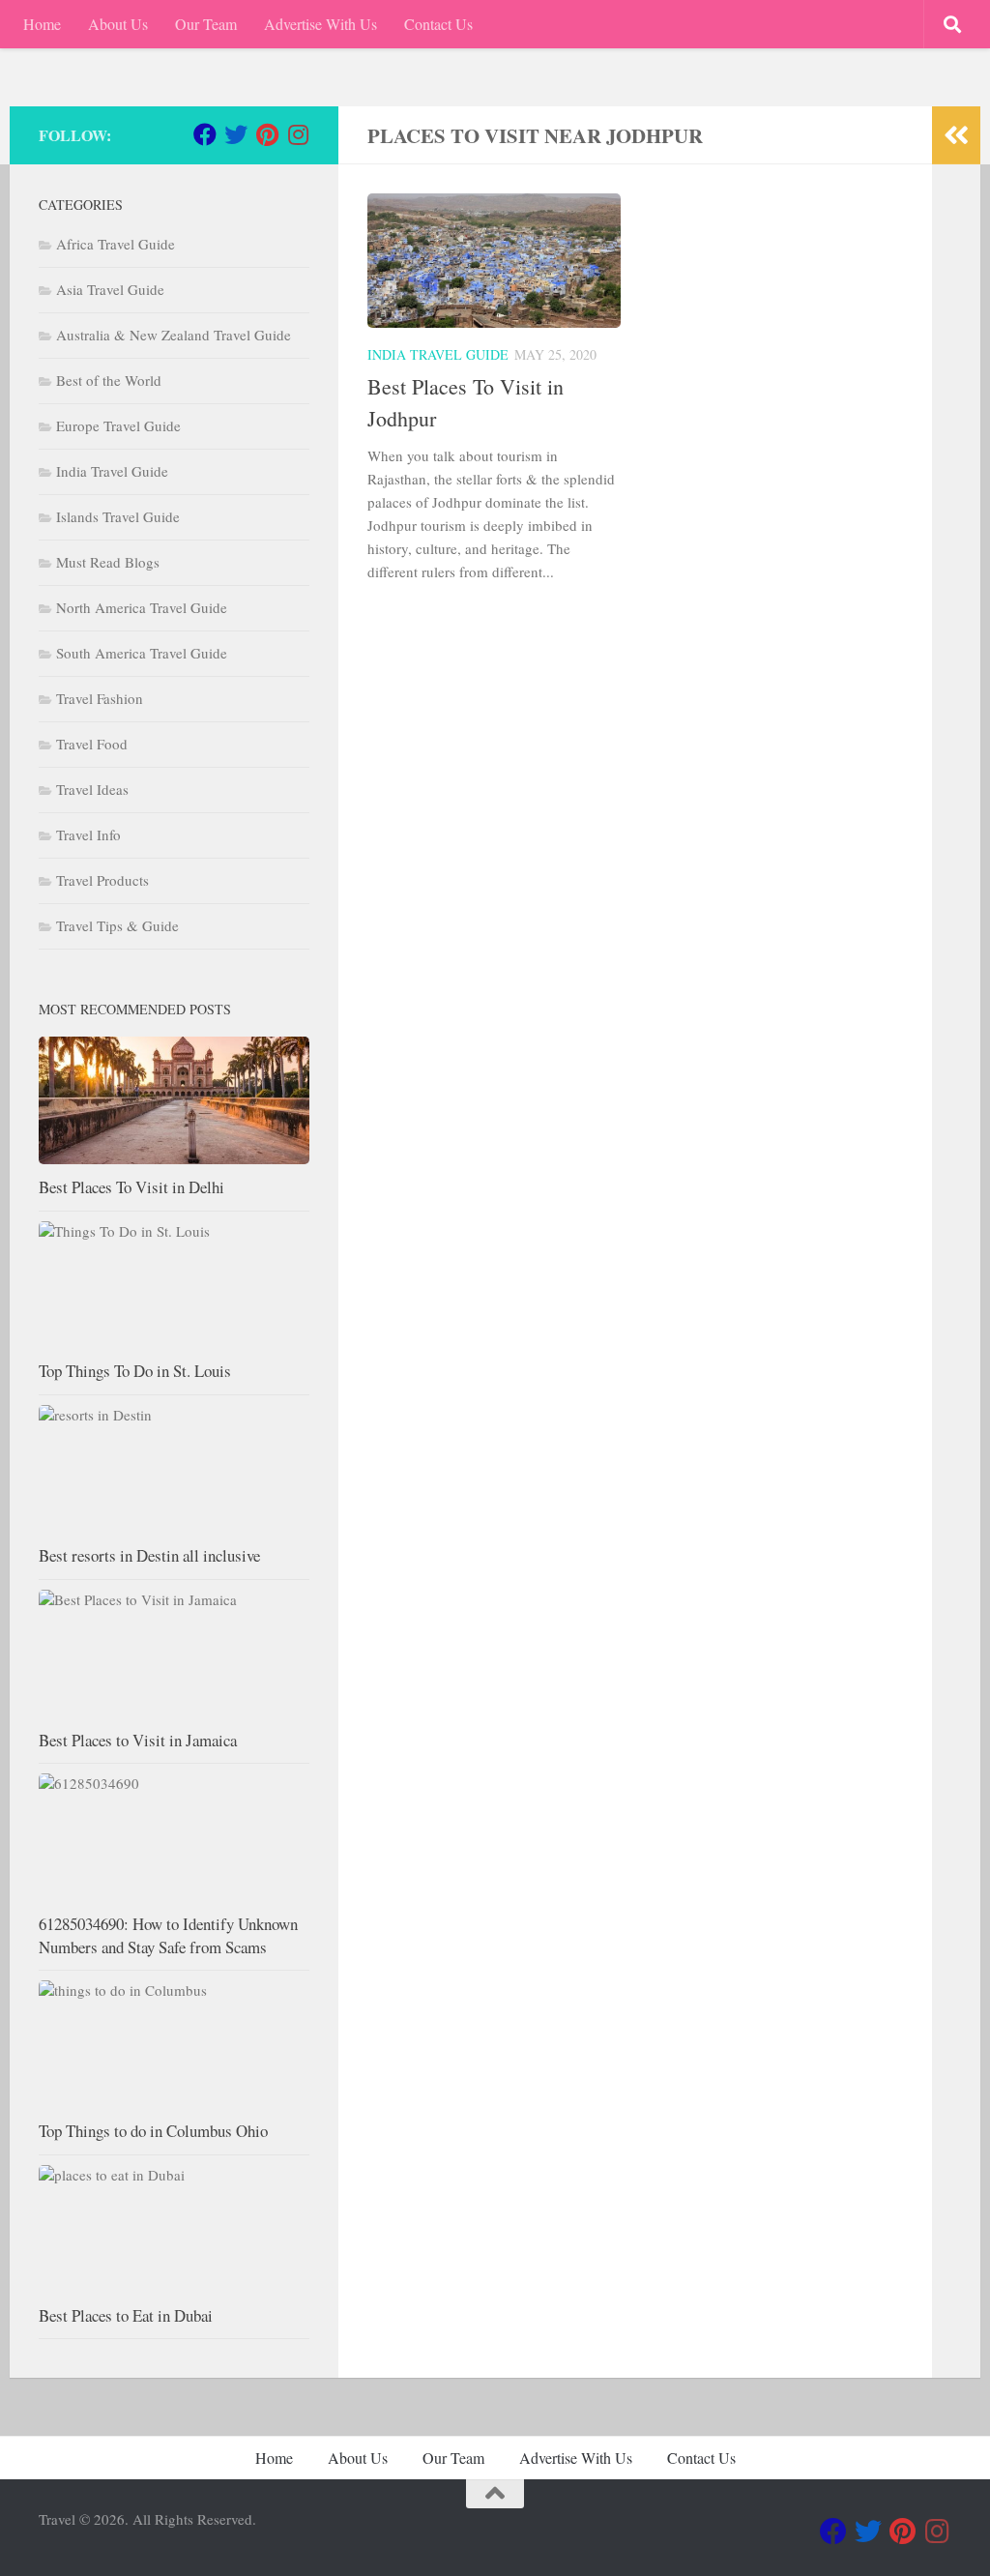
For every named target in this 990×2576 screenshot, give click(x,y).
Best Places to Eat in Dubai (126, 2315)
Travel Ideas (92, 789)
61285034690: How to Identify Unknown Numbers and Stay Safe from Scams (168, 1935)
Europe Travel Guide (118, 425)
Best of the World (109, 380)
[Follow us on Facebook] (205, 134)
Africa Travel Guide (116, 244)
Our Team (206, 24)
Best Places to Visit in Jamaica (138, 1740)
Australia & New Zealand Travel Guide (174, 335)
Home (42, 24)
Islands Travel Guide (118, 516)
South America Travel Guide (142, 653)
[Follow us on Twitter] (236, 134)
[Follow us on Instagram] (298, 134)
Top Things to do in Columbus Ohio (153, 2131)
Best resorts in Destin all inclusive (149, 1555)
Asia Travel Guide (110, 289)
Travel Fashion (100, 698)
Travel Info (88, 834)
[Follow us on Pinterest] (267, 134)
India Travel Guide (438, 354)
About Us (118, 24)
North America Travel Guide (142, 607)
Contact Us (438, 24)
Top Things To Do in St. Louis (135, 1371)
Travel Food (92, 744)
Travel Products (102, 880)
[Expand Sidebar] (956, 135)
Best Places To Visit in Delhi (131, 1187)
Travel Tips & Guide (117, 925)
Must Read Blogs (108, 562)
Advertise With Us (320, 24)
